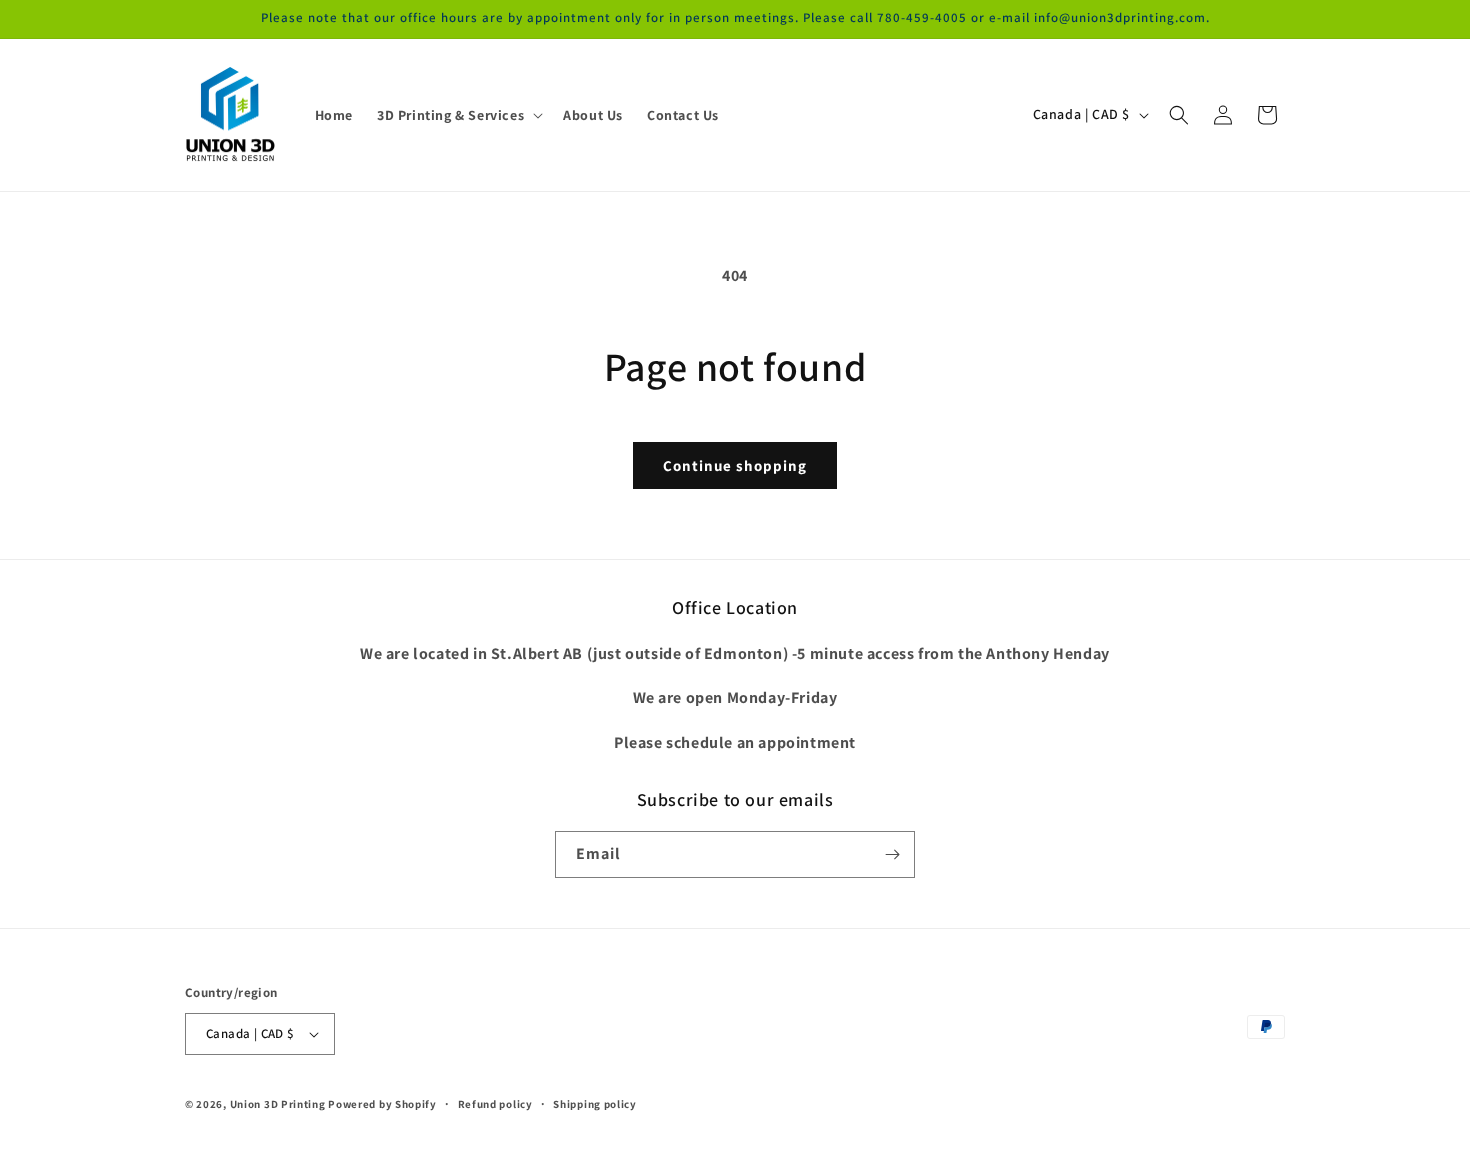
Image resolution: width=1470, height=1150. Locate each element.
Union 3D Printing (279, 1104)
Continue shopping (735, 465)
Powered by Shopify (382, 1104)
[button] (458, 115)
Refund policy (495, 1104)
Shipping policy (595, 1104)
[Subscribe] (892, 854)
